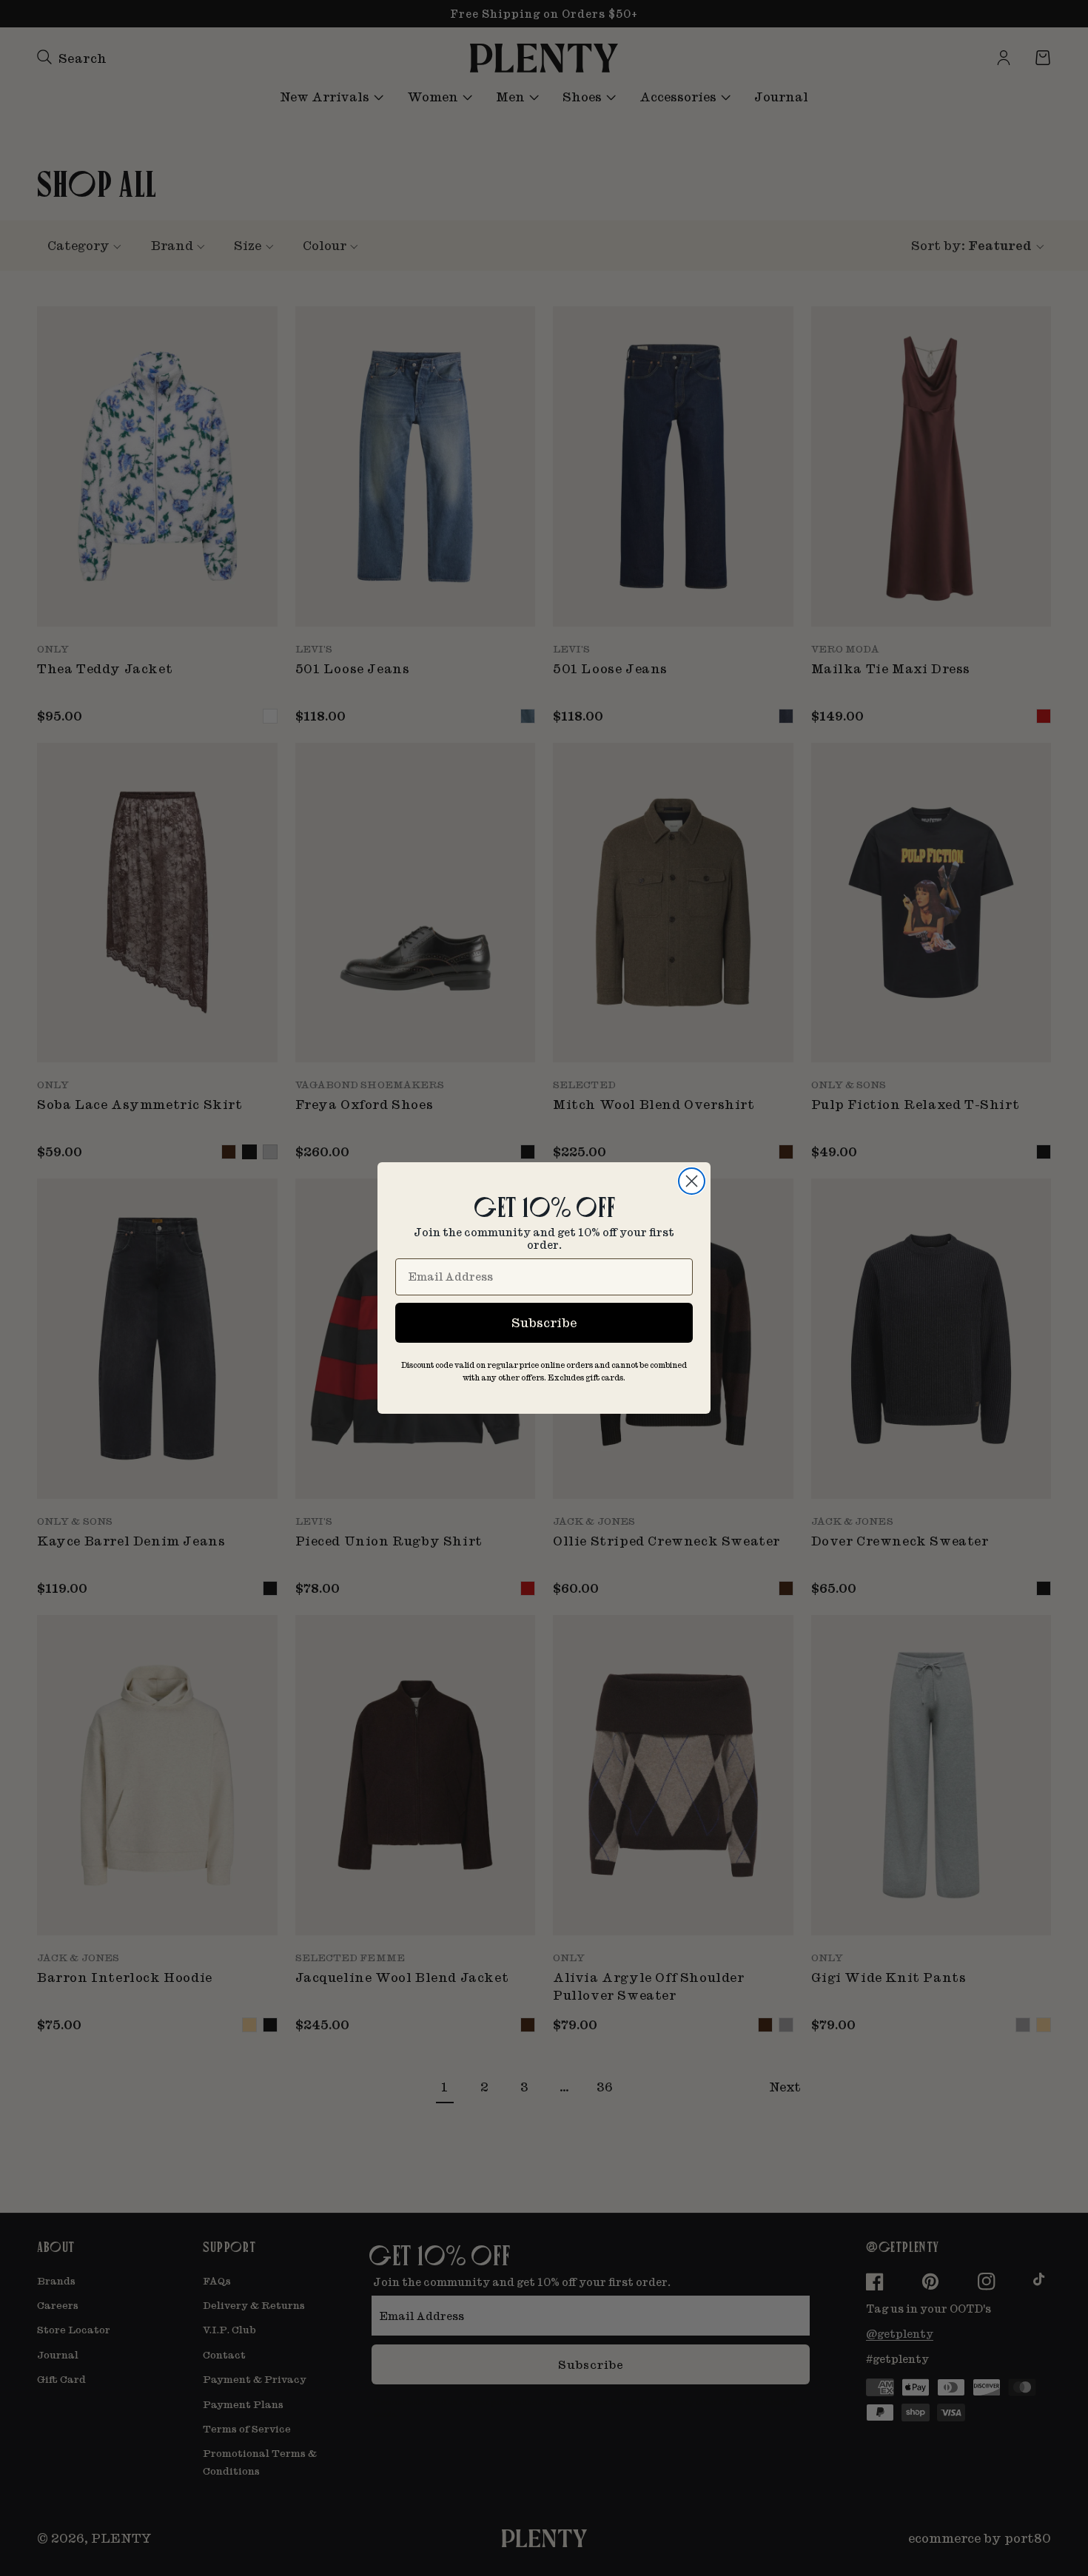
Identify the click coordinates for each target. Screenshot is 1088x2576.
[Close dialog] (692, 1181)
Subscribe (544, 1322)
